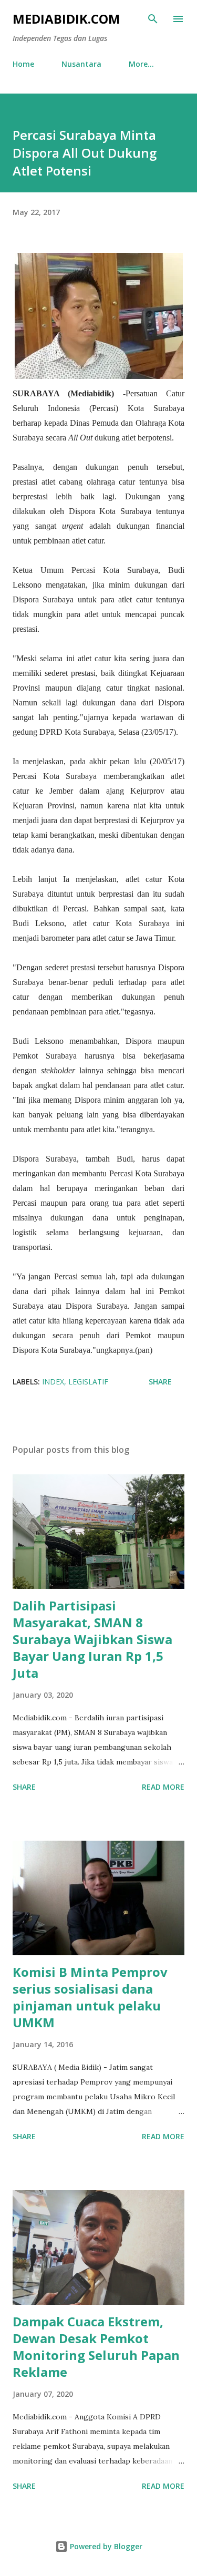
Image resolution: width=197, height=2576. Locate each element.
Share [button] (160, 1382)
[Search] (153, 19)
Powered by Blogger (105, 2546)
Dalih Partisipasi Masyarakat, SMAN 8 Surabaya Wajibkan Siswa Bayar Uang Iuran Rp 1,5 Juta (92, 1639)
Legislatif (88, 1382)
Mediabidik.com (66, 19)
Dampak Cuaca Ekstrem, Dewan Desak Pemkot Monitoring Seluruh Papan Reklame (96, 2347)
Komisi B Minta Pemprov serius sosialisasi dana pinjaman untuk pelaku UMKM (90, 1997)
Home (23, 64)
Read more (163, 1787)
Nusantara (81, 64)
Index (53, 1382)
